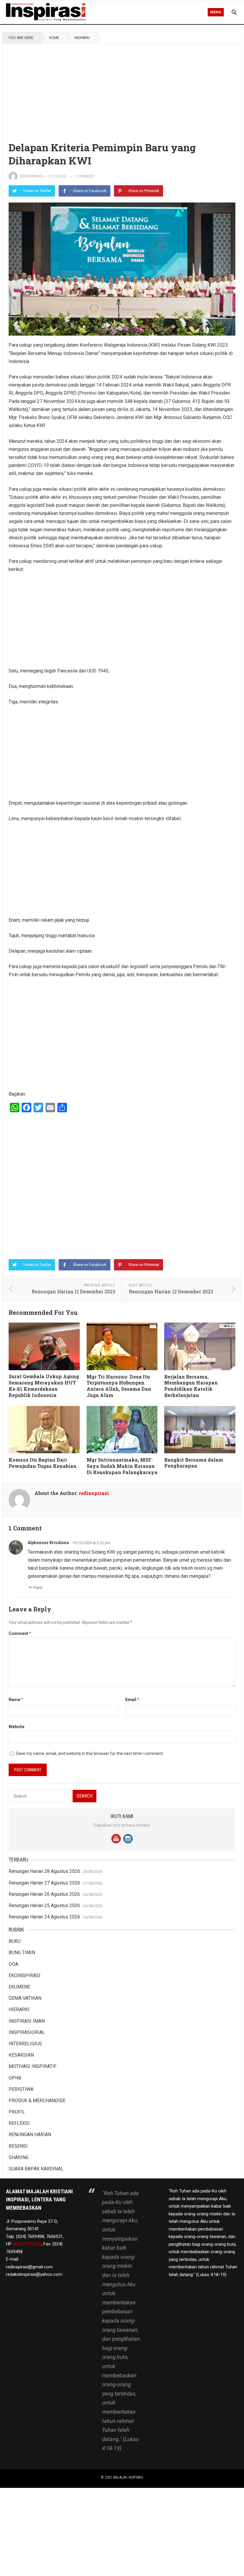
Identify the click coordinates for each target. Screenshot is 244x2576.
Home (54, 38)
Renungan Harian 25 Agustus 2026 (44, 1905)
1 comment (84, 176)
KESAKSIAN (21, 2055)
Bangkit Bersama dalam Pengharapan (194, 1463)
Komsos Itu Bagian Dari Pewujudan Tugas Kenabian (43, 1463)
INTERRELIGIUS (25, 2044)
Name (16, 1700)
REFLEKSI (19, 2123)
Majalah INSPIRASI (128, 2477)
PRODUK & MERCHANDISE (37, 2101)
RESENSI (18, 2146)
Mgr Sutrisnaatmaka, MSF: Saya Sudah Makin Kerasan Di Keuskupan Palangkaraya (122, 1466)
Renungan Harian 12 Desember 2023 (171, 1291)
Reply (38, 1587)
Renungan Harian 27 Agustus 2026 (44, 1883)
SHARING (19, 2157)
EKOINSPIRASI (25, 1975)
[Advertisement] (122, 88)
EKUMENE (19, 1987)
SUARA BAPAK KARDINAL (36, 2169)
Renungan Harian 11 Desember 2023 (73, 1291)
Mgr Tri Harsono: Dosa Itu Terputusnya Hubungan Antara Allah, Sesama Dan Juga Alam (119, 1386)
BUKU (15, 1941)
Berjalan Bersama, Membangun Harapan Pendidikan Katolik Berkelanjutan (191, 1386)
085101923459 (27, 2244)
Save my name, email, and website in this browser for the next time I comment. (90, 1753)
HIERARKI (82, 38)
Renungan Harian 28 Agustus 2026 (44, 1871)
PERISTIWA (21, 2089)
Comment (20, 1633)
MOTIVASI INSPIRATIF (33, 2066)
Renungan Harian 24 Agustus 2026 (44, 1917)
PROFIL (17, 2112)
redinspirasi (31, 176)
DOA (13, 1964)
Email (132, 1700)
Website (17, 1727)
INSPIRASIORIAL (27, 2032)
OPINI (15, 2078)
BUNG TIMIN (22, 1953)
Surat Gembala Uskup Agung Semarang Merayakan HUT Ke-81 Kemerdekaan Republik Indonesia (44, 1386)
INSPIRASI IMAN (27, 2021)
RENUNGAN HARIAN (30, 2135)
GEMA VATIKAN (25, 1998)
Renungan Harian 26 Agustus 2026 (44, 1894)
